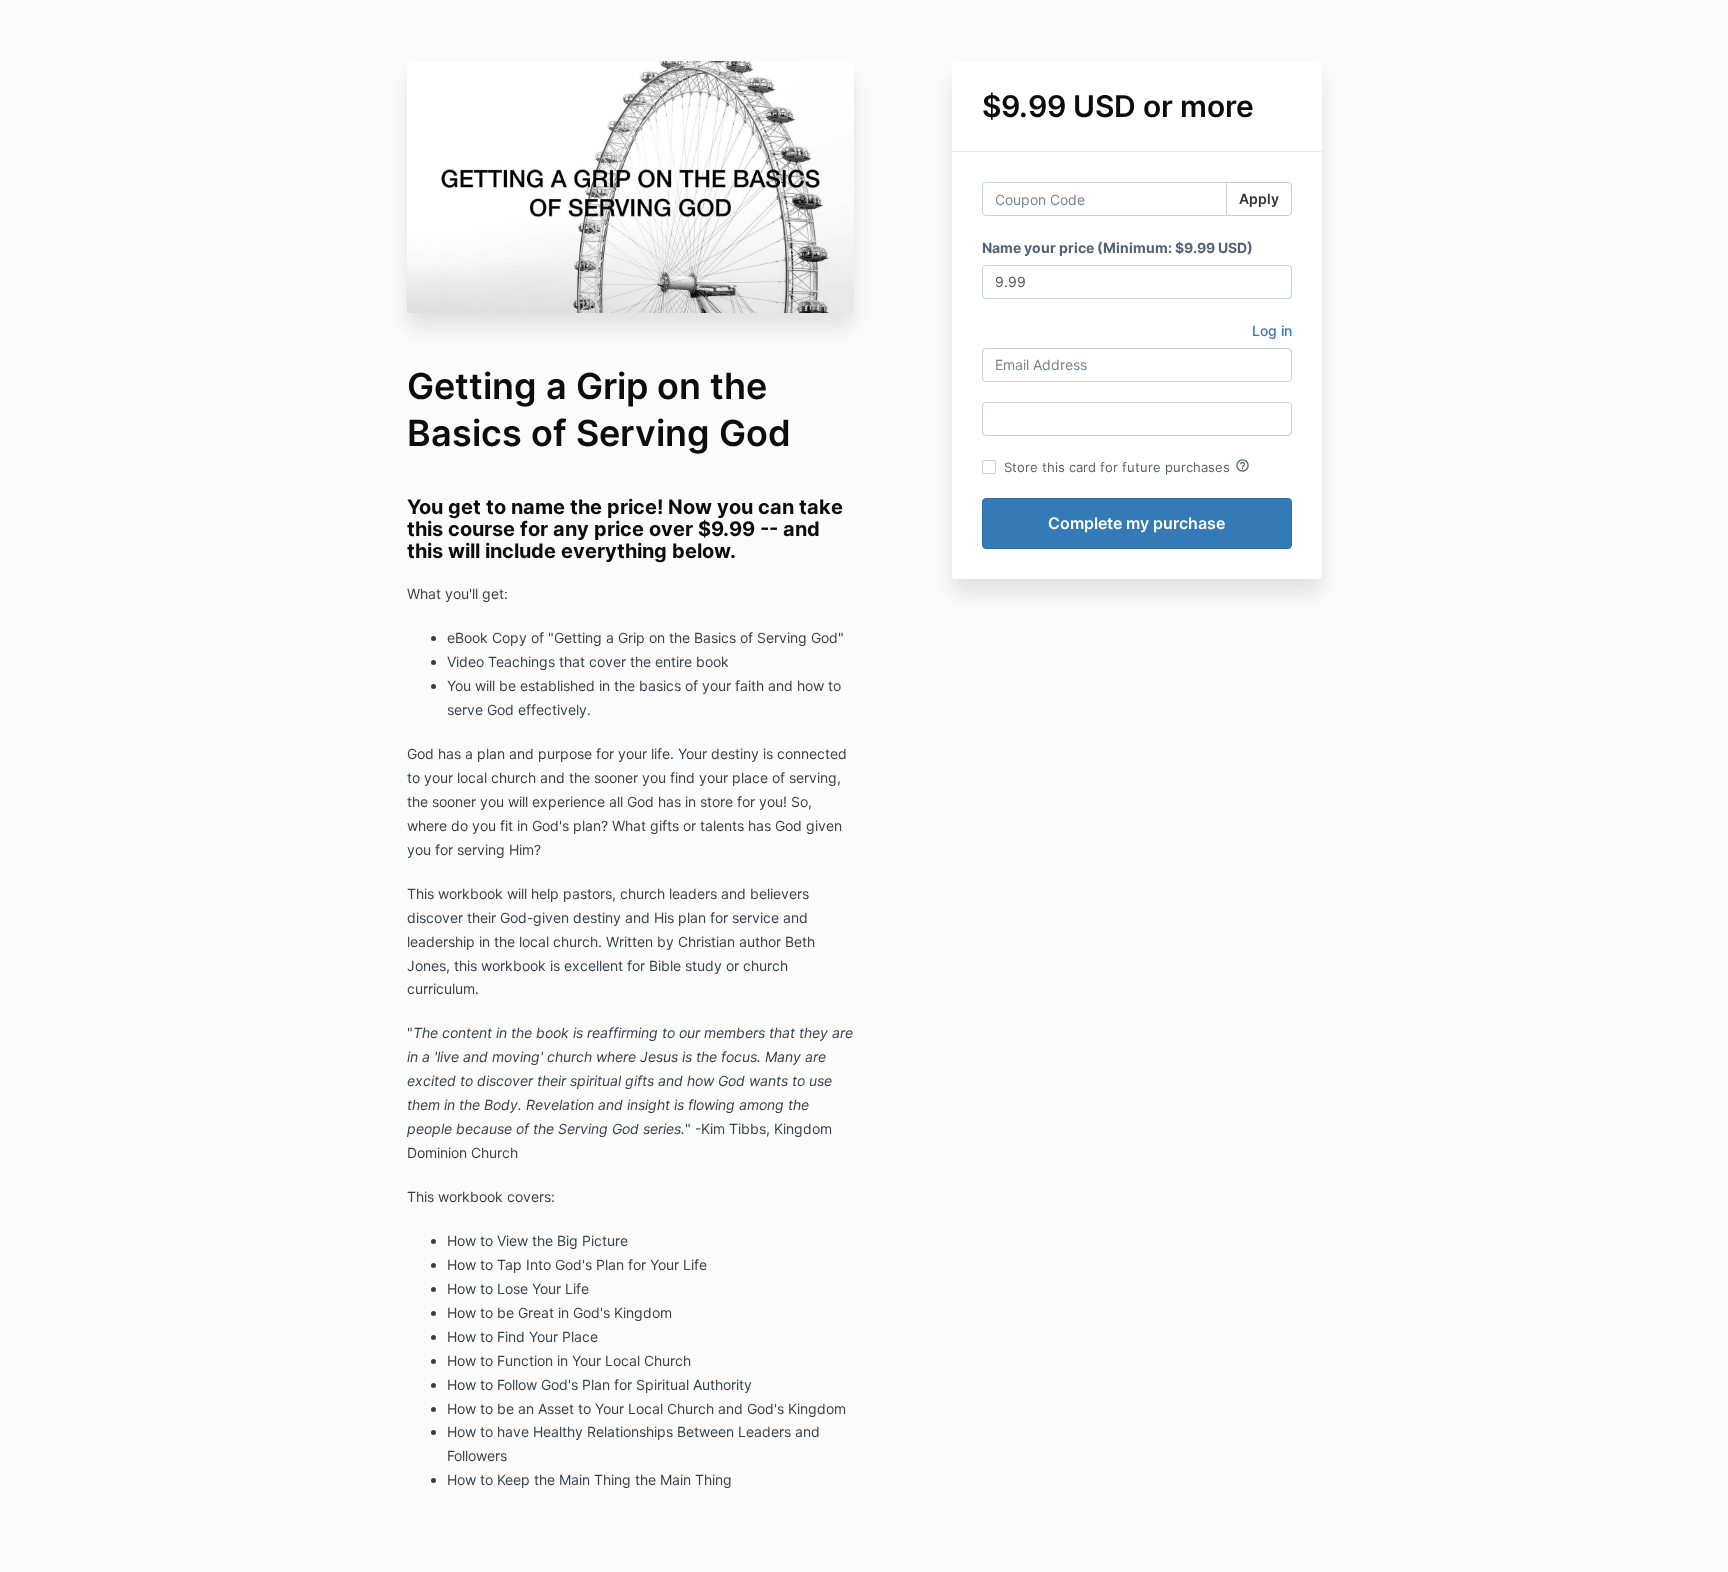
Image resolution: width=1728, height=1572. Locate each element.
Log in (1272, 330)
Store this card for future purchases (1127, 466)
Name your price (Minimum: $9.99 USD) (1117, 247)
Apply (1259, 198)
